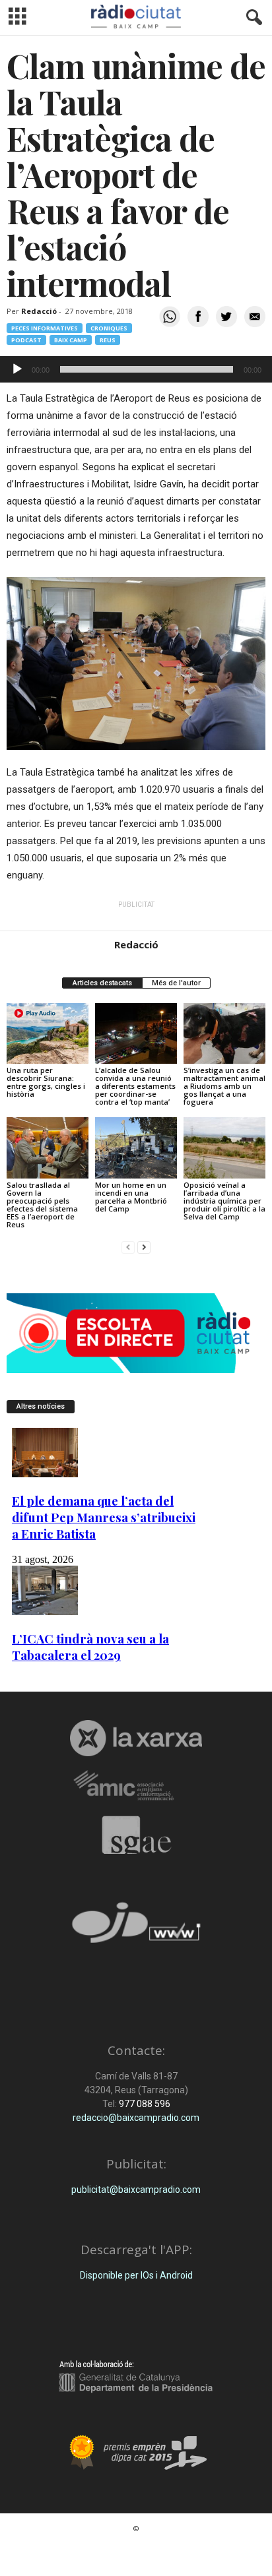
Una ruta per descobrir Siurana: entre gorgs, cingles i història (46, 1082)
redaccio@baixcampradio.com (136, 2118)
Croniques (109, 328)
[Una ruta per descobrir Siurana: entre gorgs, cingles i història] (48, 1034)
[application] (136, 369)
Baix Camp (71, 340)
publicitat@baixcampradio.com (136, 2190)
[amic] (136, 1786)
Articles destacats (102, 983)
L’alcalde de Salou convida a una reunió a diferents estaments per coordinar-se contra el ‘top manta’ (135, 1086)
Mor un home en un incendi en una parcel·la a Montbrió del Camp (131, 1197)
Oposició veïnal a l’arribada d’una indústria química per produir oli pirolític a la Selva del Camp (224, 1201)
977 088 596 (144, 2104)
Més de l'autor (176, 983)
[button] (252, 18)
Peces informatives (45, 328)
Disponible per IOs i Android (136, 2275)
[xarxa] (136, 1738)
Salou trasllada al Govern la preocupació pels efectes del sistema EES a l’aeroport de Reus (42, 1205)
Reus (108, 340)
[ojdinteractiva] (136, 1928)
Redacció (39, 311)
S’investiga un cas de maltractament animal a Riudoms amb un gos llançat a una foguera (224, 1086)
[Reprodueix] (17, 369)
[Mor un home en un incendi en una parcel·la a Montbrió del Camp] (136, 1148)
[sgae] (136, 1835)
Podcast (26, 340)
